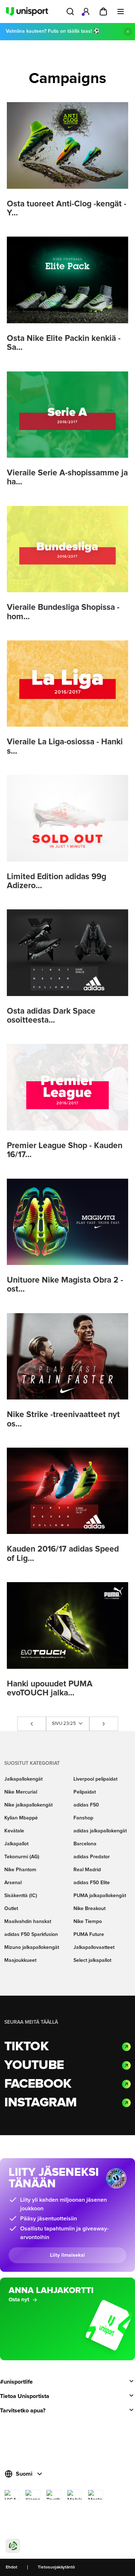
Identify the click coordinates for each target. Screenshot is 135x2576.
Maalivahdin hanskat (28, 1922)
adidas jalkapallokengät (100, 1831)
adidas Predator (92, 1857)
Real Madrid (87, 1870)
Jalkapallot (16, 1844)
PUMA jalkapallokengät (100, 1896)
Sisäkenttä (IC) (21, 1896)
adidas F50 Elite (92, 1883)
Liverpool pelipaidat (95, 1779)
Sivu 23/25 (64, 1724)
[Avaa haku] (70, 12)
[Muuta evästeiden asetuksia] (13, 2546)
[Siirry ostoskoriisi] (103, 12)
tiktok (26, 2047)
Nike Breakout (89, 1909)
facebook (38, 2084)
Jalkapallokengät (23, 1779)
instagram (40, 2103)
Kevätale (14, 1831)
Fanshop (83, 1818)
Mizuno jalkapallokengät (32, 1947)
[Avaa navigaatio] (121, 12)
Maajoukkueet (20, 1960)
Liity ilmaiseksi (67, 2255)
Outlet (11, 1909)
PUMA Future (89, 1935)
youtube (34, 2065)
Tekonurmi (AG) (22, 1857)
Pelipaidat (85, 1792)
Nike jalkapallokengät (28, 1805)
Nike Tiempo (88, 1922)
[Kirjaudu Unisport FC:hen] (86, 12)
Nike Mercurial (21, 1792)
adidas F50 (86, 1805)
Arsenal (13, 1883)
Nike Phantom (20, 1870)
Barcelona (85, 1844)
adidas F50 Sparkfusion (31, 1935)
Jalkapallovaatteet (94, 1947)
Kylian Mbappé (21, 1818)
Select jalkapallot (92, 1960)
